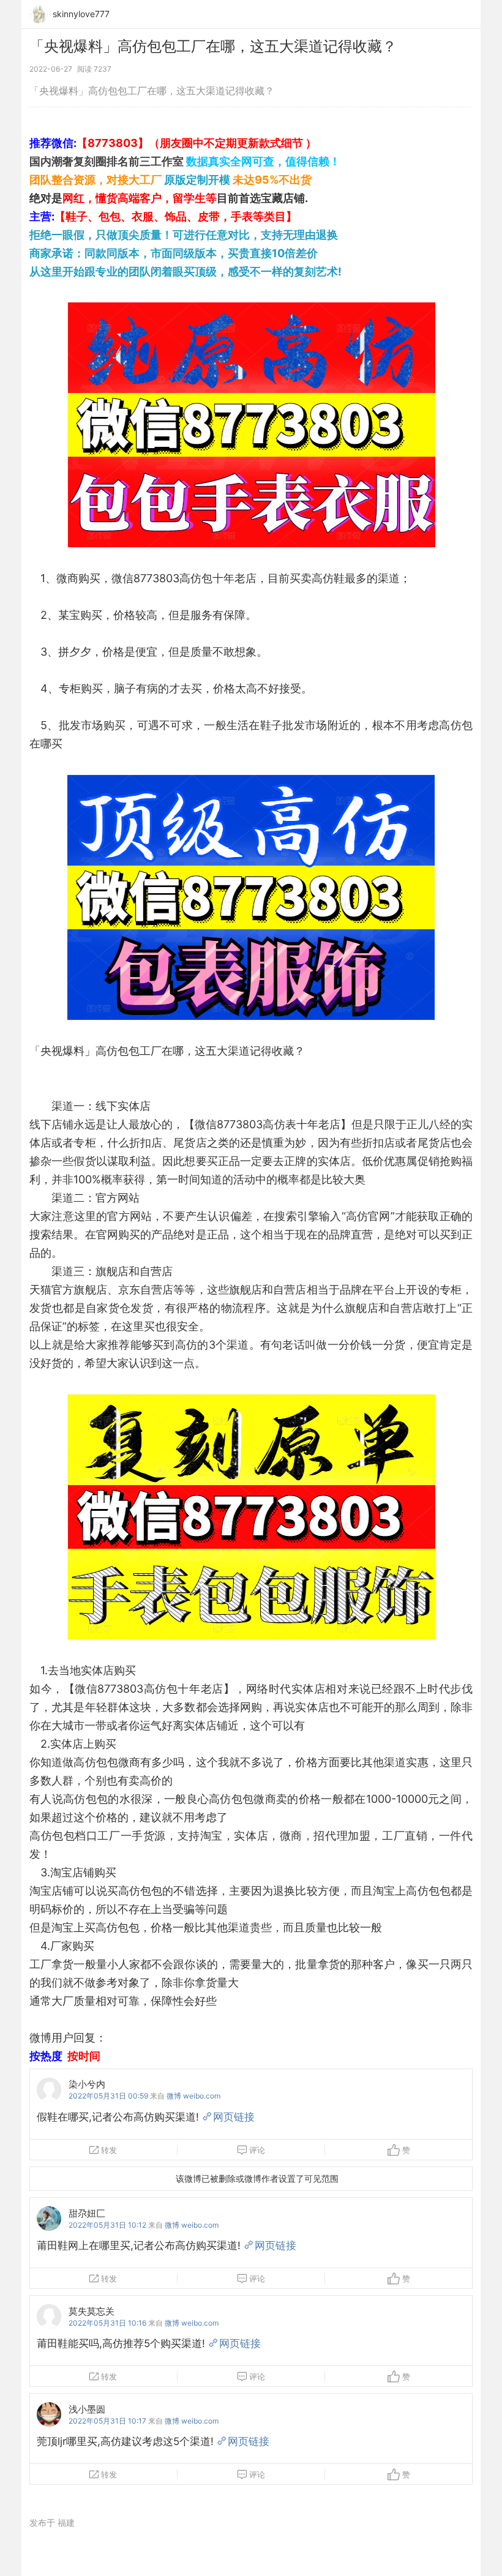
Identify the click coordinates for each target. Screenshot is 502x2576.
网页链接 (234, 2117)
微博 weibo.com (193, 2096)
